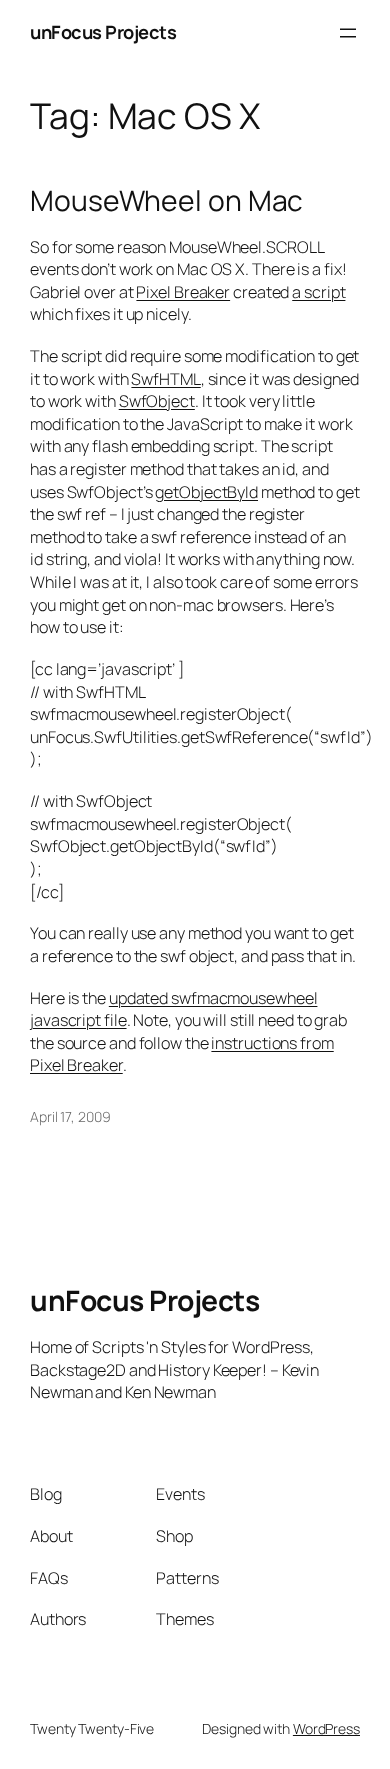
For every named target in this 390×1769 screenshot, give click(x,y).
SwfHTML (165, 379)
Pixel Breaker (183, 292)
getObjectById (206, 492)
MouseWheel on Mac (166, 201)
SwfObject (157, 401)
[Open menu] (348, 33)
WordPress (326, 1728)
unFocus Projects (103, 32)
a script (318, 292)
